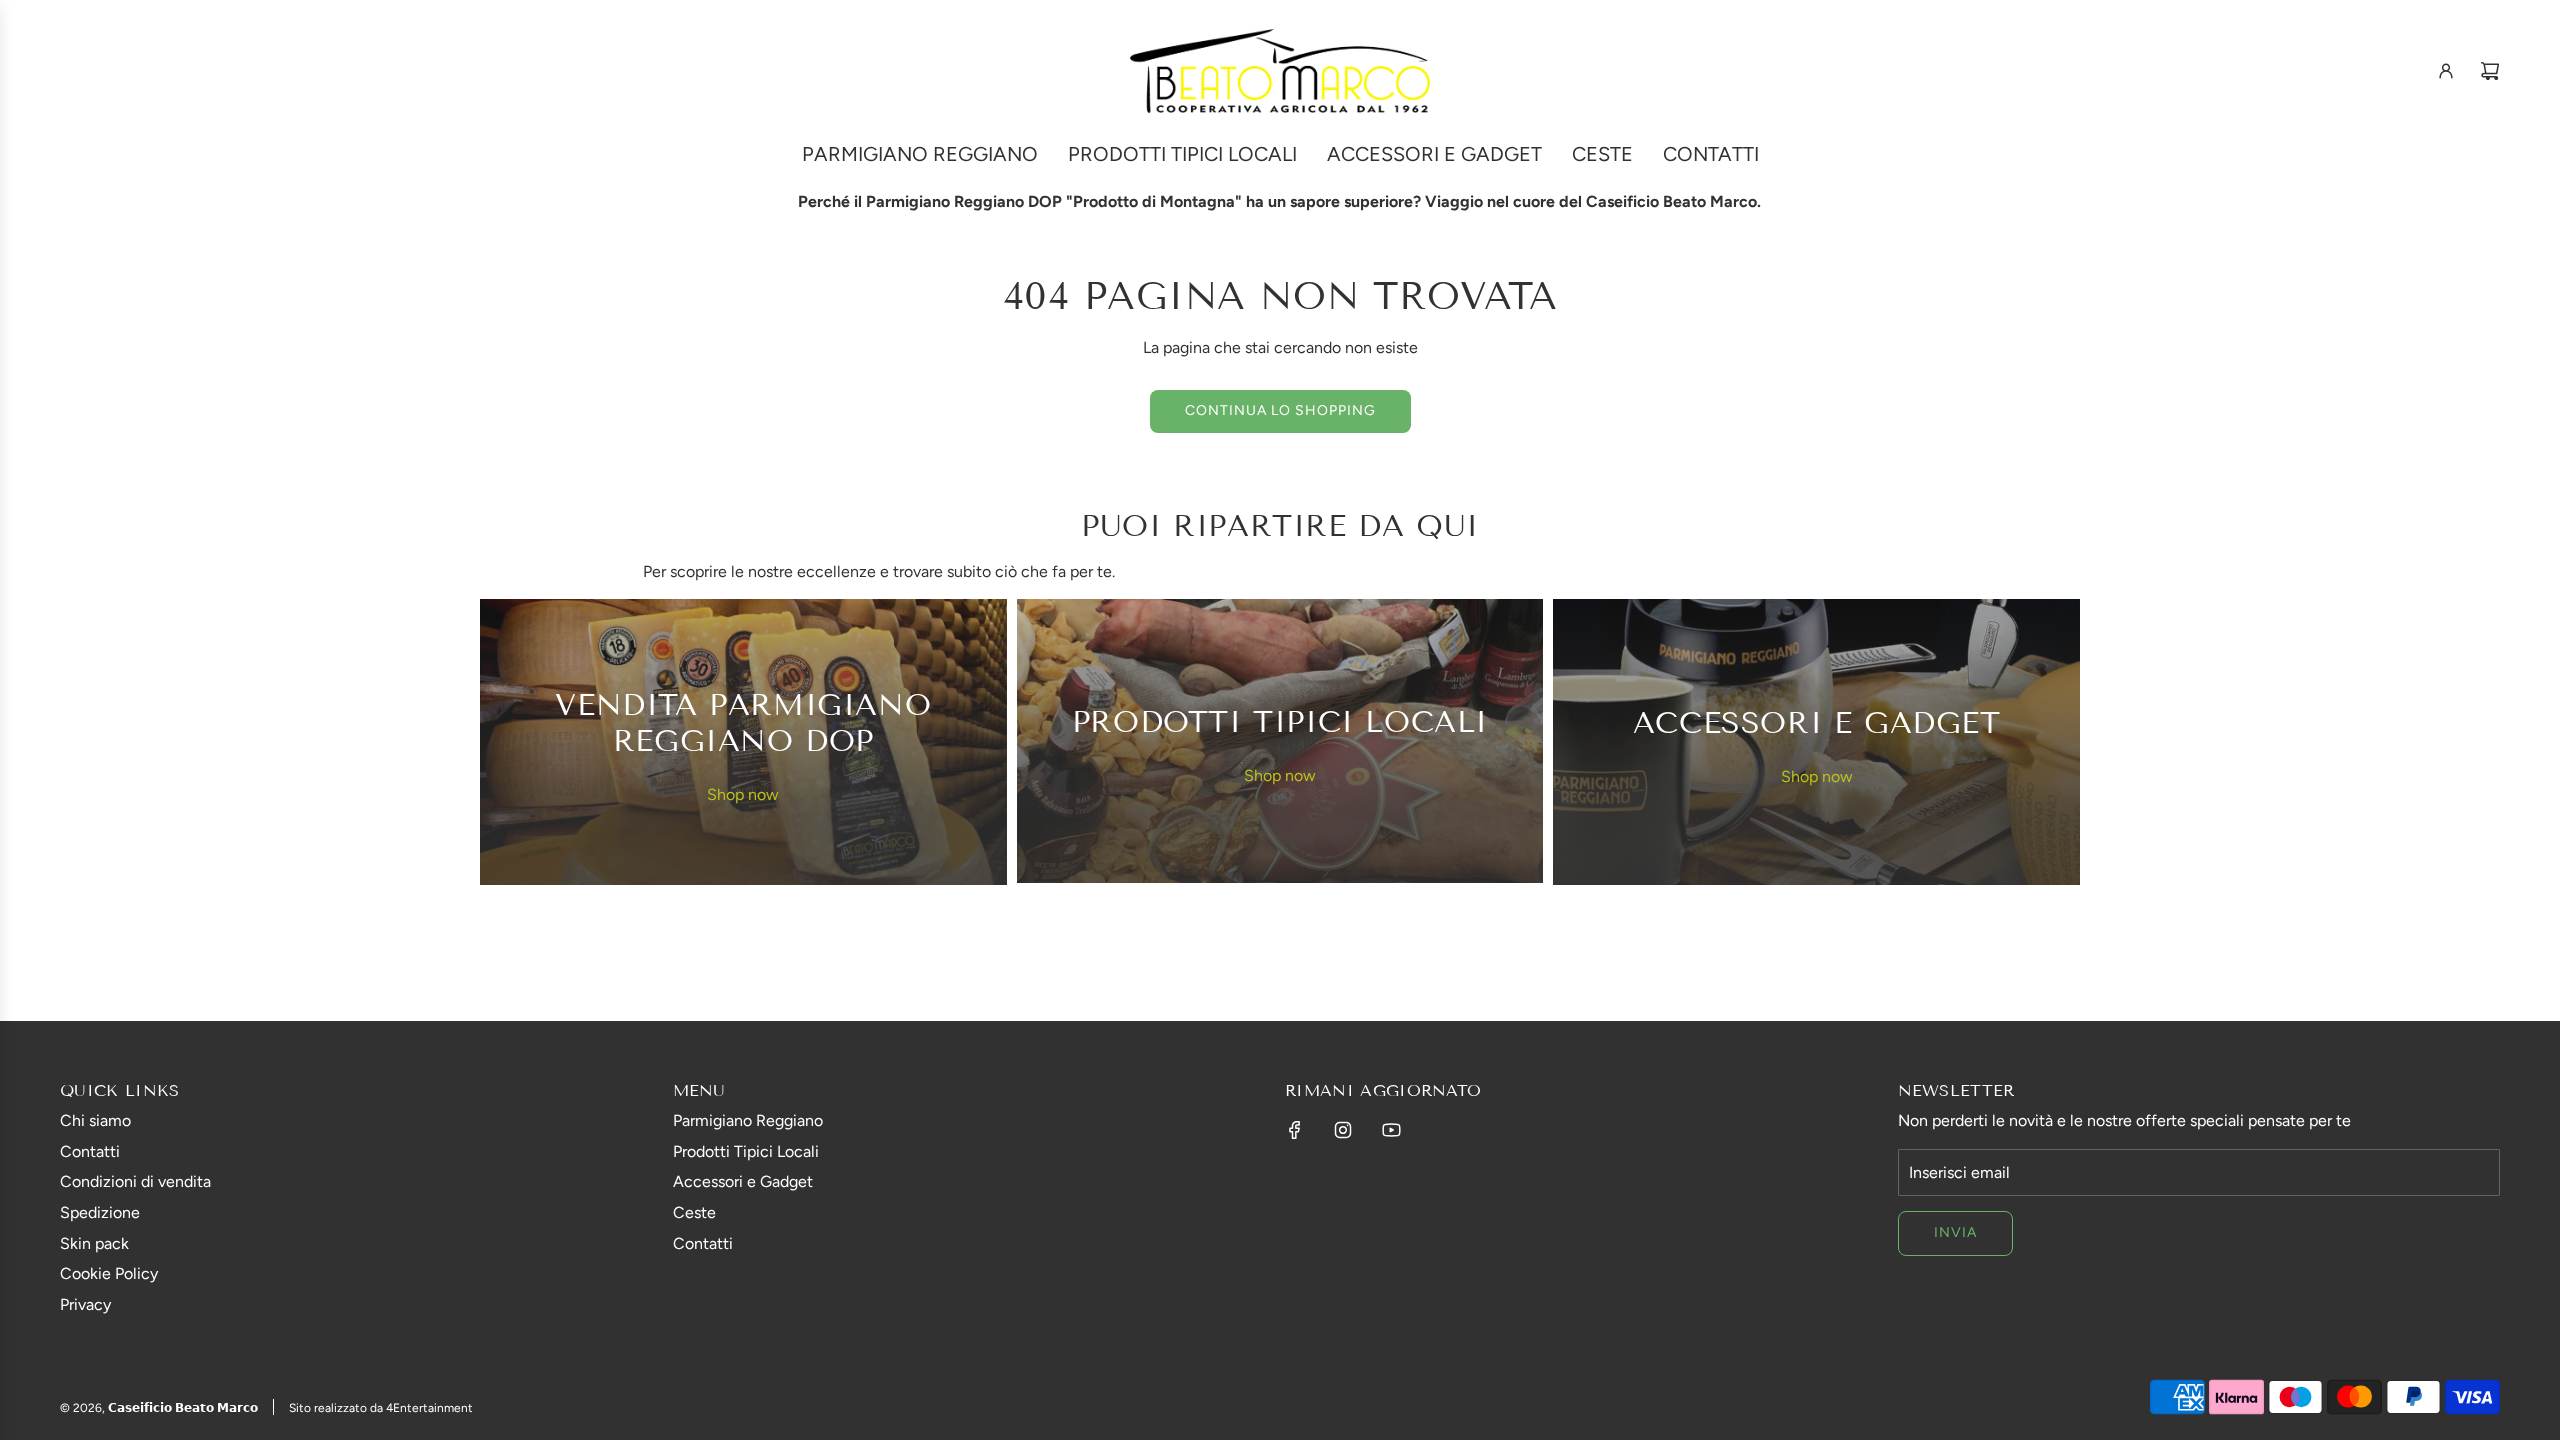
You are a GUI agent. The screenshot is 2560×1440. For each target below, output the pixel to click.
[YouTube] (1391, 1130)
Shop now (743, 794)
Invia (1955, 1232)
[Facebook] (1295, 1130)
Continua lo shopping (1280, 410)
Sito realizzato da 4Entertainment (381, 1408)
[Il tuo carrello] (2490, 71)
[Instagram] (1343, 1130)
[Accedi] (2446, 71)
